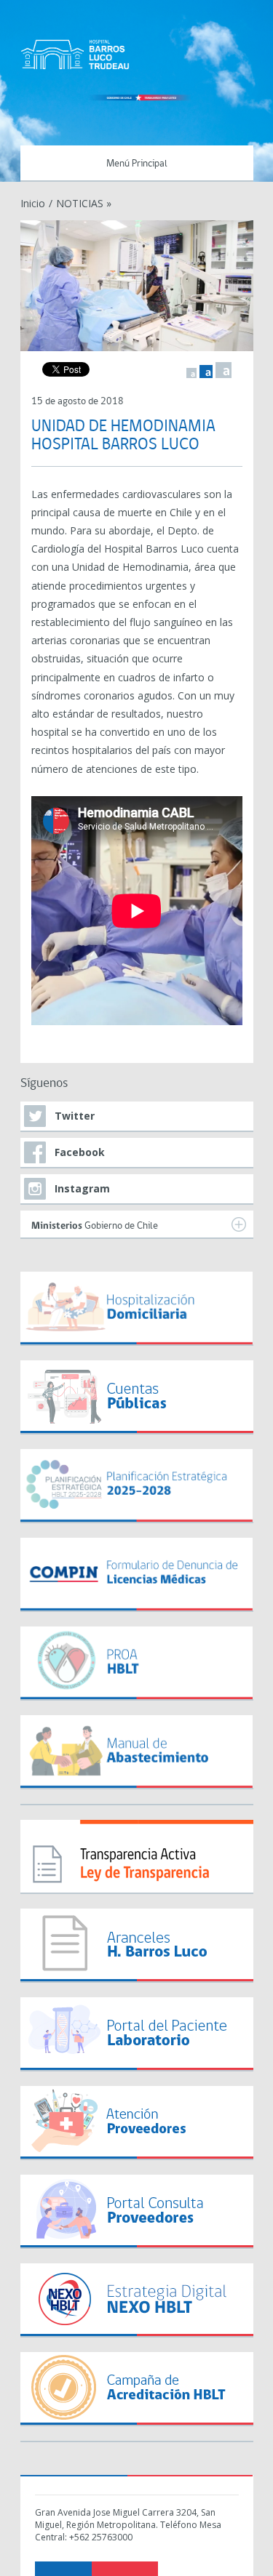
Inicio (33, 203)
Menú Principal (137, 164)
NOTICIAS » (84, 203)
